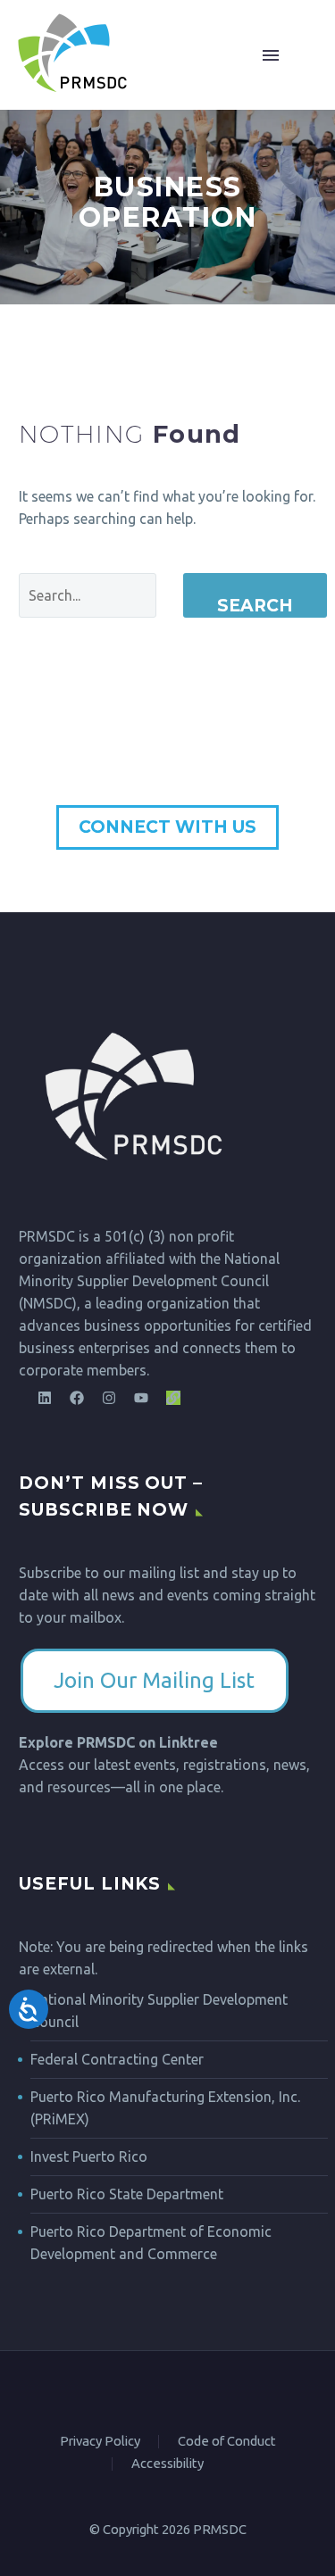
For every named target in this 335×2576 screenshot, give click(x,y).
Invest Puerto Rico (89, 2156)
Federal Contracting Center (117, 2059)
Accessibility (167, 2464)
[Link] (173, 1398)
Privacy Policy (100, 2442)
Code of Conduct (227, 2442)
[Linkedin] (45, 1398)
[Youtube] (141, 1398)
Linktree (188, 1742)
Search (255, 606)
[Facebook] (77, 1398)
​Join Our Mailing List (154, 1680)
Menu (291, 55)
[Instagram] (109, 1398)
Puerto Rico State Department (127, 2194)
